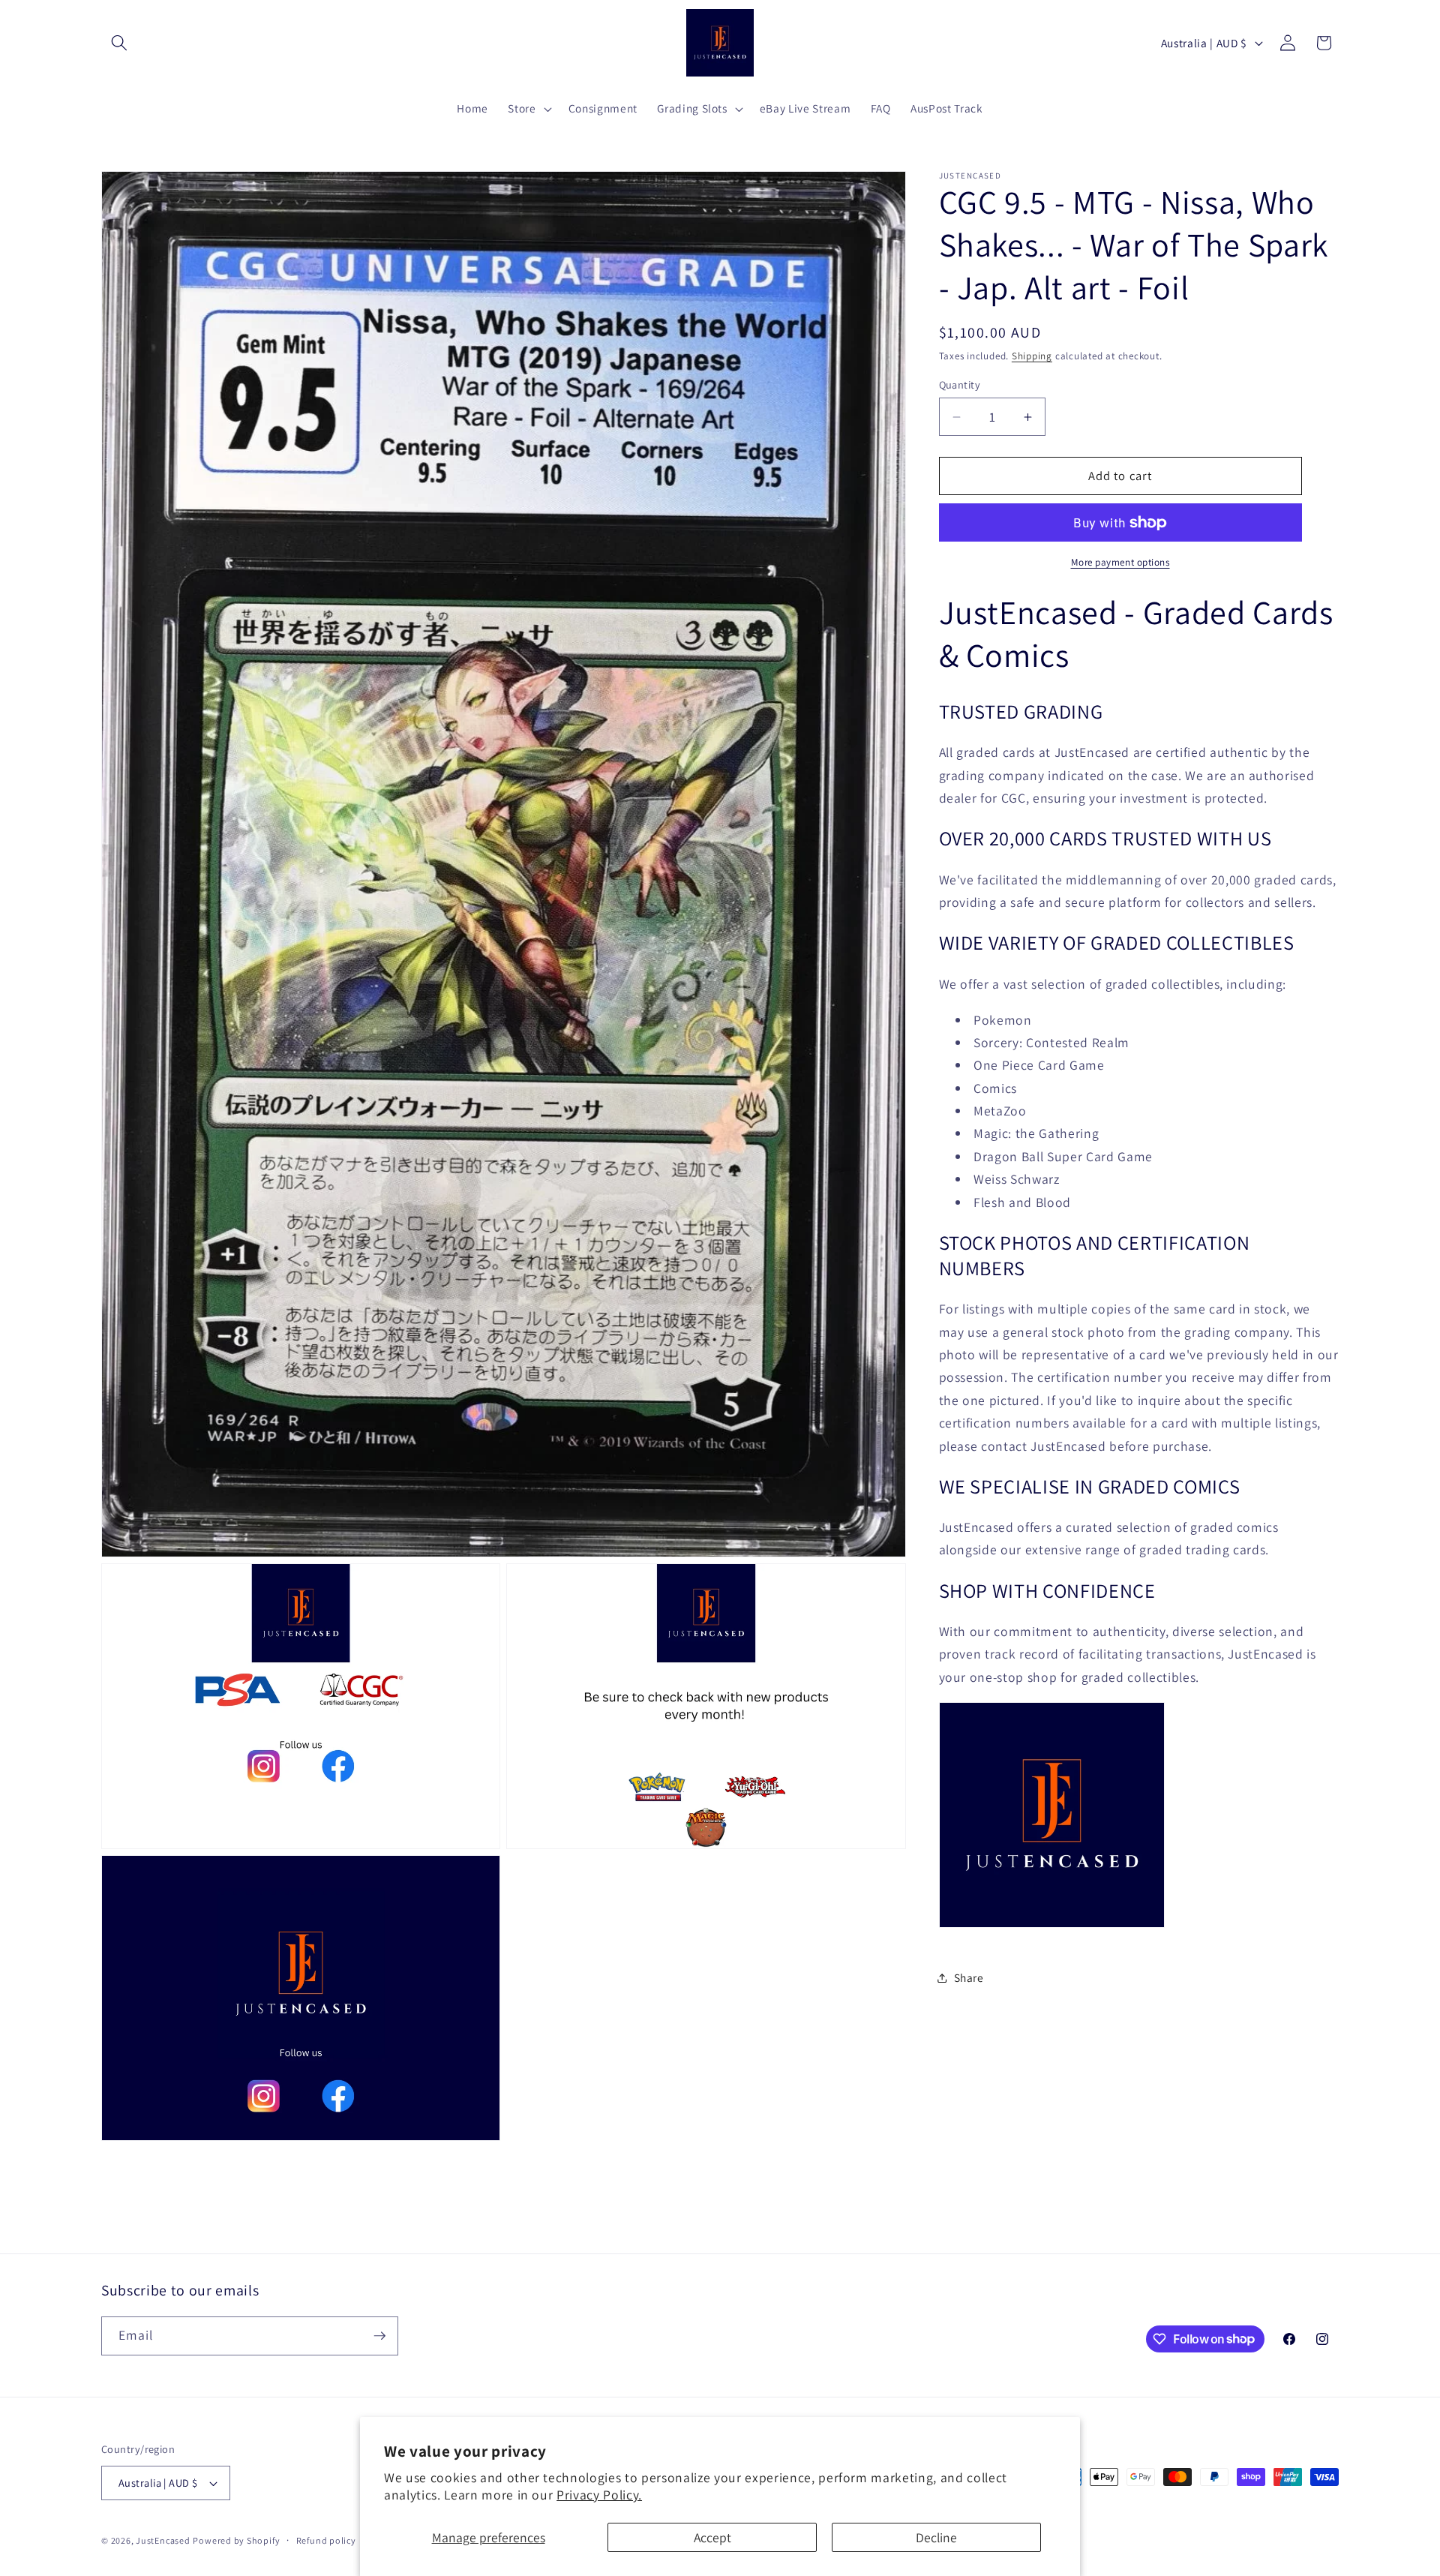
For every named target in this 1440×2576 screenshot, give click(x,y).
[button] (119, 43)
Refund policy (326, 2540)
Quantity (960, 384)
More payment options (1120, 562)
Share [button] (969, 1977)
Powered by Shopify (236, 2540)
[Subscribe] (379, 2336)
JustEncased (163, 2540)
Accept (712, 2537)
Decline (936, 2537)
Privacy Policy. (599, 2495)
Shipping (1032, 356)
